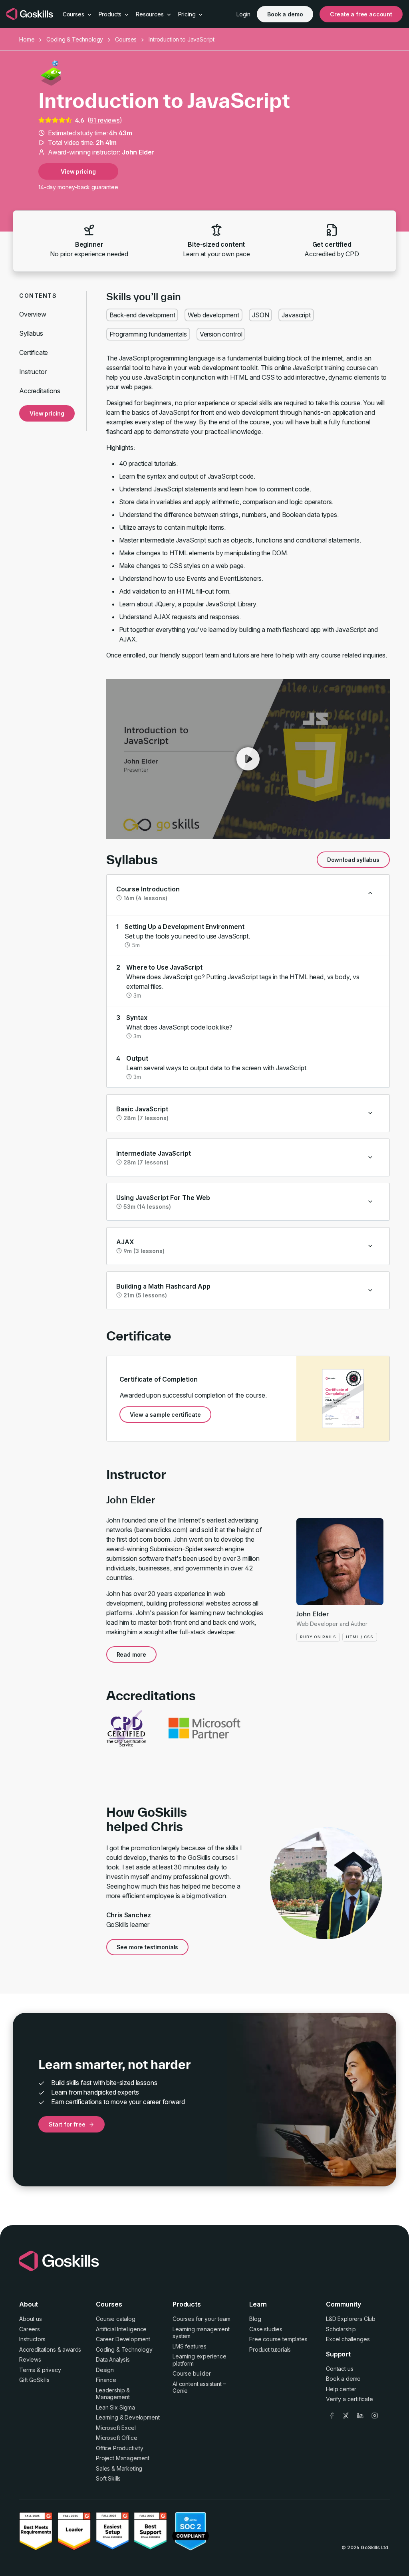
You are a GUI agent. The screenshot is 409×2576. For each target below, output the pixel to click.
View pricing (78, 171)
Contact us (340, 2369)
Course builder (192, 2373)
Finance (106, 2380)
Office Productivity (120, 2448)
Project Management (123, 2458)
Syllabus (31, 333)
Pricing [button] (188, 14)
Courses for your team (202, 2319)
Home (27, 39)
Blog (255, 2319)
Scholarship (341, 2329)
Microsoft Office (116, 2438)
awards (72, 2349)
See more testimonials (148, 1947)
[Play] (248, 759)
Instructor (33, 372)
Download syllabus (353, 860)
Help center (341, 2389)
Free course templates (278, 2339)
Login (243, 14)
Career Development (123, 2339)
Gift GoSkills (34, 2380)
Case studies (266, 2329)
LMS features (190, 2346)
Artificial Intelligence (121, 2329)
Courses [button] (74, 14)
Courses (126, 39)
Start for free (67, 2124)
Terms (27, 2370)
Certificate (34, 352)
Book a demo (285, 14)
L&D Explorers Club (351, 2319)
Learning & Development (128, 2417)
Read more (132, 1654)
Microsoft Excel (116, 2428)
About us (31, 2319)
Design (105, 2370)
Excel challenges (348, 2339)
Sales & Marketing (119, 2468)
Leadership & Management (113, 2394)
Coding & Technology (75, 39)
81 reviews (104, 120)
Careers (30, 2329)
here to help (278, 655)
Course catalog (116, 2319)
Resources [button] (150, 14)
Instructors (32, 2339)
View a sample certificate (165, 1415)
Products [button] (111, 14)
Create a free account (361, 14)
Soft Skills (108, 2478)
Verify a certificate (349, 2399)
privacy (52, 2370)
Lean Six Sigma (115, 2407)
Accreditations (40, 391)
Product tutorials (270, 2349)
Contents (38, 296)
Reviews (30, 2359)
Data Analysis (113, 2359)
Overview (33, 314)
